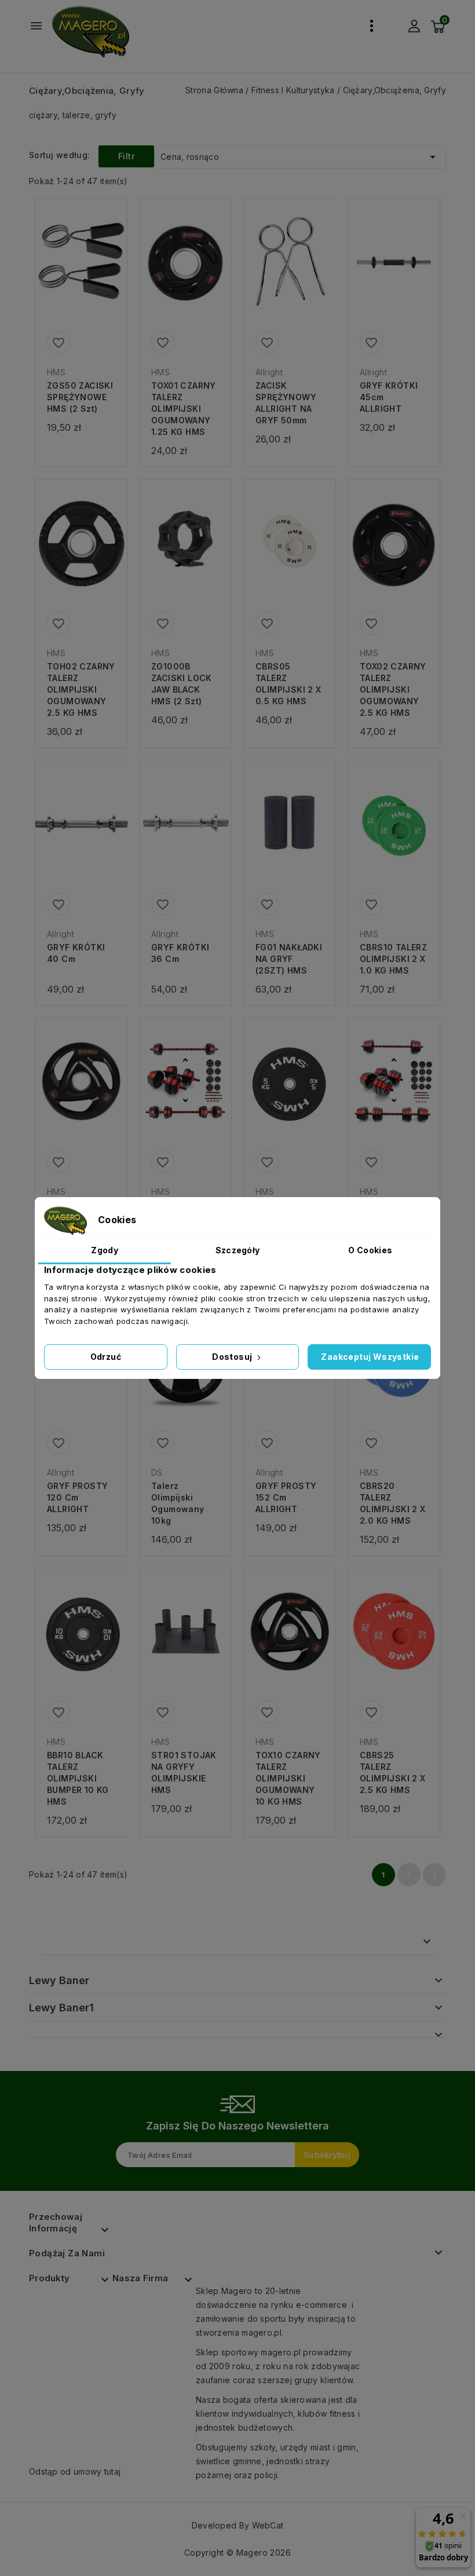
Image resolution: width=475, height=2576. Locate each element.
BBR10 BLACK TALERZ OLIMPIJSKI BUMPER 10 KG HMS (78, 1778)
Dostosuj (233, 1357)
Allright (269, 372)
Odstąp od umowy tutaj (75, 2471)
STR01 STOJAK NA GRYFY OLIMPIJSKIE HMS (184, 1772)
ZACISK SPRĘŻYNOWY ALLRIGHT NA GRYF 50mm (286, 403)
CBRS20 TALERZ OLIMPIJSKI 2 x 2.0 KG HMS (393, 1503)
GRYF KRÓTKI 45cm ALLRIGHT (389, 397)
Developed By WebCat (238, 2525)
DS (157, 1472)
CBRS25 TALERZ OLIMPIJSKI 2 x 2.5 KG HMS (393, 1772)
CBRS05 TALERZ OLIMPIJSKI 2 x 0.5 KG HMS (288, 684)
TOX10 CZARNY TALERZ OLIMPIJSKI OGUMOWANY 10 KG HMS (288, 1778)
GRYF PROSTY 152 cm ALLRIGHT (286, 1497)
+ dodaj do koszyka (70, 279)
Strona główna (87, 1942)
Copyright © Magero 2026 (237, 2553)
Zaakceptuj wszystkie (370, 1357)
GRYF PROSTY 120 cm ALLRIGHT (77, 1497)
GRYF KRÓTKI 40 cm (76, 953)
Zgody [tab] (105, 1250)
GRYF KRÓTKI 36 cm (180, 953)
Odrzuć (106, 1357)
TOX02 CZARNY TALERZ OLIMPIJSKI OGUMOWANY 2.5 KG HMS (393, 689)
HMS (56, 372)
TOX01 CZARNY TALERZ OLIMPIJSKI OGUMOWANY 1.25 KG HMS (184, 409)
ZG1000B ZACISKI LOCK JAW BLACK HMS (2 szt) (182, 684)
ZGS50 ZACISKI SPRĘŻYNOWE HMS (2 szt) (80, 397)
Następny (434, 1875)
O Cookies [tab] (370, 1250)
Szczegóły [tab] (238, 1250)
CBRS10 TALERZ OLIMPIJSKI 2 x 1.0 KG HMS (393, 959)
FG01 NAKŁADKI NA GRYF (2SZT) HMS (289, 959)
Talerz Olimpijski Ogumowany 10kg (178, 1503)
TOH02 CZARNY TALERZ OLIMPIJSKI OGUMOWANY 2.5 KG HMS (81, 689)
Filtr (126, 156)
